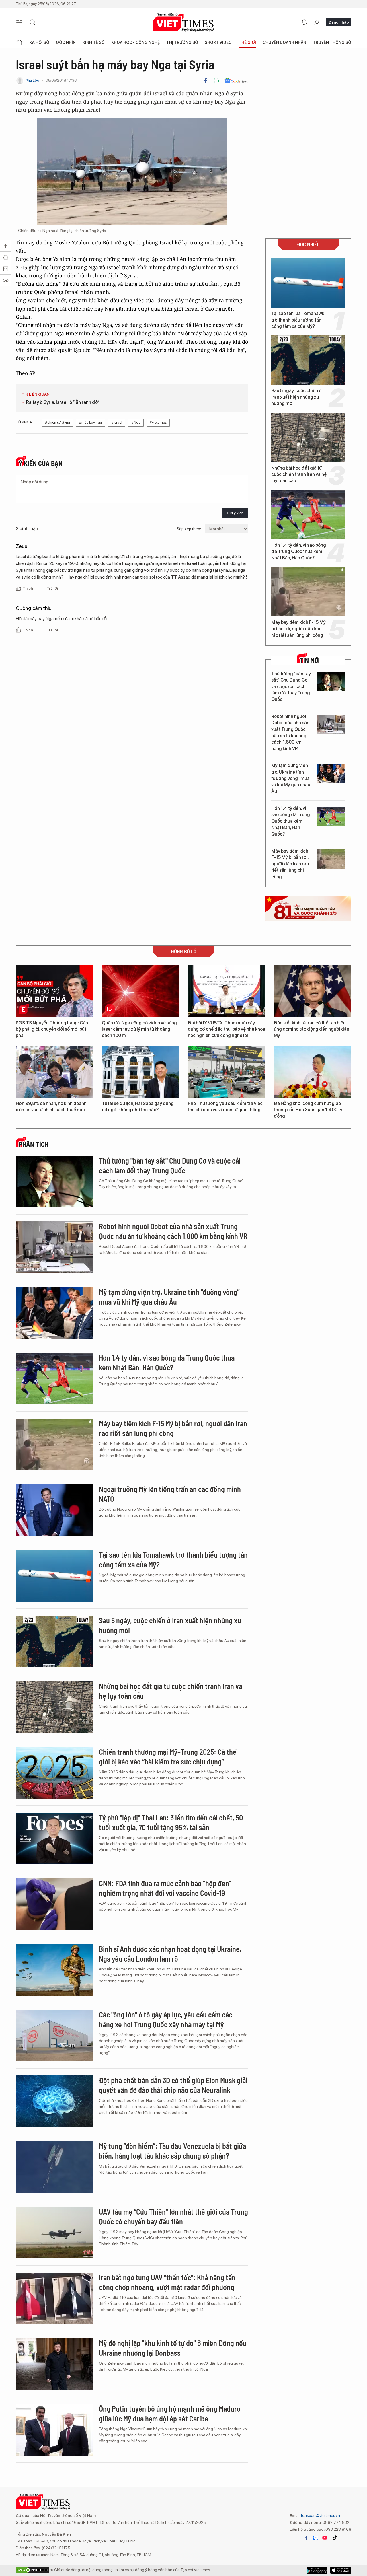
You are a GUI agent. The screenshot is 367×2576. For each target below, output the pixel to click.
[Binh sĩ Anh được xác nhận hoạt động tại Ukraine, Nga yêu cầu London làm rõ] (54, 1970)
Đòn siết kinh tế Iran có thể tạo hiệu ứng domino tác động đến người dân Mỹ (312, 1029)
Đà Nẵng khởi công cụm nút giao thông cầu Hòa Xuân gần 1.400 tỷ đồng (308, 1110)
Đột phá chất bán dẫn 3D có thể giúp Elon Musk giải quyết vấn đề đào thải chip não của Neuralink (173, 2085)
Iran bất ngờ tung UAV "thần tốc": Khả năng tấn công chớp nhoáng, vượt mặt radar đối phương (167, 2282)
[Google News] (236, 81)
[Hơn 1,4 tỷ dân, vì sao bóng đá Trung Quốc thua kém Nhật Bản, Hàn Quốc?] (308, 515)
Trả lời (52, 588)
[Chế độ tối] (317, 22)
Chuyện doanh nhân (284, 42)
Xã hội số (39, 42)
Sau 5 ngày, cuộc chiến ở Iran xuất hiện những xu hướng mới (296, 397)
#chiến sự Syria (57, 422)
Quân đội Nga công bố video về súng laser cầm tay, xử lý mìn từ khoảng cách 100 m (139, 1029)
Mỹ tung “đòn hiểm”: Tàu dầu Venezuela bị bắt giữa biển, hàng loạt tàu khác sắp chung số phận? (172, 2151)
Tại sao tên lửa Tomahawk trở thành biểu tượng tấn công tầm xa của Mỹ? (298, 320)
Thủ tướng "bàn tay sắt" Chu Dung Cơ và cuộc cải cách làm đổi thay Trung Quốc (291, 687)
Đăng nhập (339, 22)
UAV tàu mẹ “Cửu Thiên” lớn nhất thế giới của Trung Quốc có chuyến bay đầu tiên (173, 2216)
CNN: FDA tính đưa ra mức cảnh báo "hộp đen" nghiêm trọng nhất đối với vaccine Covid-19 (165, 1888)
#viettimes (158, 422)
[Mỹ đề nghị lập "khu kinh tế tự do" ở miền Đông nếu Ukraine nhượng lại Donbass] (54, 2364)
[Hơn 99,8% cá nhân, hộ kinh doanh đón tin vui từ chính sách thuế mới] (54, 1072)
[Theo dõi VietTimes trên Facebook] (306, 2538)
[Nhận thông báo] (304, 22)
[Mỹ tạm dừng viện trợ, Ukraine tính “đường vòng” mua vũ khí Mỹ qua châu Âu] (331, 774)
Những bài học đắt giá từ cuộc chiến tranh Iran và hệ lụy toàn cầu (299, 474)
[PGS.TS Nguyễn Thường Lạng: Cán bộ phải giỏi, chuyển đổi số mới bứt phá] (54, 991)
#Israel (117, 422)
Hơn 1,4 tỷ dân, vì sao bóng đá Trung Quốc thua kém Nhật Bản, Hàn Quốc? (299, 552)
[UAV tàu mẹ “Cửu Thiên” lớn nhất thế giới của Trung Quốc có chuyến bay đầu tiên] (54, 2233)
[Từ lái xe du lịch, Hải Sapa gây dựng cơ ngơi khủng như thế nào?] (140, 1072)
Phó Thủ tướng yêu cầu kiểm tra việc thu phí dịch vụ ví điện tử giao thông (225, 1107)
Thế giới (247, 42)
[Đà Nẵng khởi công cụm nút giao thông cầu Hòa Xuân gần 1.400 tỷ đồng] (313, 1072)
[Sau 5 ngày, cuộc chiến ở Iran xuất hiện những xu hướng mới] (308, 360)
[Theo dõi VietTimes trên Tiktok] (335, 2538)
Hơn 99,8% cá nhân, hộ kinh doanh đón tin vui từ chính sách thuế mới (51, 1107)
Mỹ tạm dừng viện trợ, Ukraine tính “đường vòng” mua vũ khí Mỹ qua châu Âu (291, 778)
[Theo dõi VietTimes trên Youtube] (325, 2538)
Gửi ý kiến (235, 513)
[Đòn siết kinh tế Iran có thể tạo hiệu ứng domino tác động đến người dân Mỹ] (313, 991)
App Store (317, 2570)
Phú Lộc (32, 80)
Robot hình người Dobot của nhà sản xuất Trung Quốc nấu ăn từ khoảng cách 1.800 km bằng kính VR (290, 732)
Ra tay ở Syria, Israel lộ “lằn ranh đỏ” (63, 402)
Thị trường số (182, 42)
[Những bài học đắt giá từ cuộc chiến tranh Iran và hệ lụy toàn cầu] (308, 437)
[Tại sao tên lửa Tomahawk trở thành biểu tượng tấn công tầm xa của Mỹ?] (308, 283)
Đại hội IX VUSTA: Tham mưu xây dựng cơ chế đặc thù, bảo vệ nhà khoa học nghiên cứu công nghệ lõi (227, 1029)
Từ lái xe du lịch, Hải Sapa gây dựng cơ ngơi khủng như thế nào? (138, 1107)
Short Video (218, 42)
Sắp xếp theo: (189, 529)
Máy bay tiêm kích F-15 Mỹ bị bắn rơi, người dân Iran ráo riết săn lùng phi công (298, 629)
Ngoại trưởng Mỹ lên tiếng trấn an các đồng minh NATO (170, 1494)
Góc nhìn (66, 42)
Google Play (341, 2570)
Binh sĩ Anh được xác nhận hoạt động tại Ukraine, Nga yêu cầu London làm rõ (170, 1954)
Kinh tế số (94, 42)
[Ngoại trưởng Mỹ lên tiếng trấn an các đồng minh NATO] (54, 1510)
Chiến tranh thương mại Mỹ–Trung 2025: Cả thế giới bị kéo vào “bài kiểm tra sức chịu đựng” (168, 1757)
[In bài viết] (216, 81)
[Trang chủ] (19, 42)
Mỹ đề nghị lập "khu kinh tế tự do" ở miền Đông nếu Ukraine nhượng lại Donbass (173, 2348)
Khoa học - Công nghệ (135, 42)
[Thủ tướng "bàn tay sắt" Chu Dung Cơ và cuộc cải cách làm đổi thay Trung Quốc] (331, 682)
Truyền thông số (332, 42)
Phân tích (34, 1144)
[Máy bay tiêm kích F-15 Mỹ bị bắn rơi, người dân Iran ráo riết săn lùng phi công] (308, 592)
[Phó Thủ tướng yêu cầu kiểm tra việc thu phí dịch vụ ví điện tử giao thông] (227, 1072)
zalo (315, 2538)
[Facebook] (206, 81)
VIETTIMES (183, 23)
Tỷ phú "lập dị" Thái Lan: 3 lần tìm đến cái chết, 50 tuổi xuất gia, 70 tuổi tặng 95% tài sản (171, 1822)
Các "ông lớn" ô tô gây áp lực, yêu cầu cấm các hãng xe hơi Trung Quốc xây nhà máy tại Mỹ (166, 2019)
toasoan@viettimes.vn (320, 2515)
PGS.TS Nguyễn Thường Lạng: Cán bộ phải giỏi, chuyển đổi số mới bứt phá (52, 1029)
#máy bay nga (91, 422)
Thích (28, 588)
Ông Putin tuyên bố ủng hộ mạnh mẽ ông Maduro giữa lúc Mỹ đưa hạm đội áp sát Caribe (170, 2413)
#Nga (136, 422)
